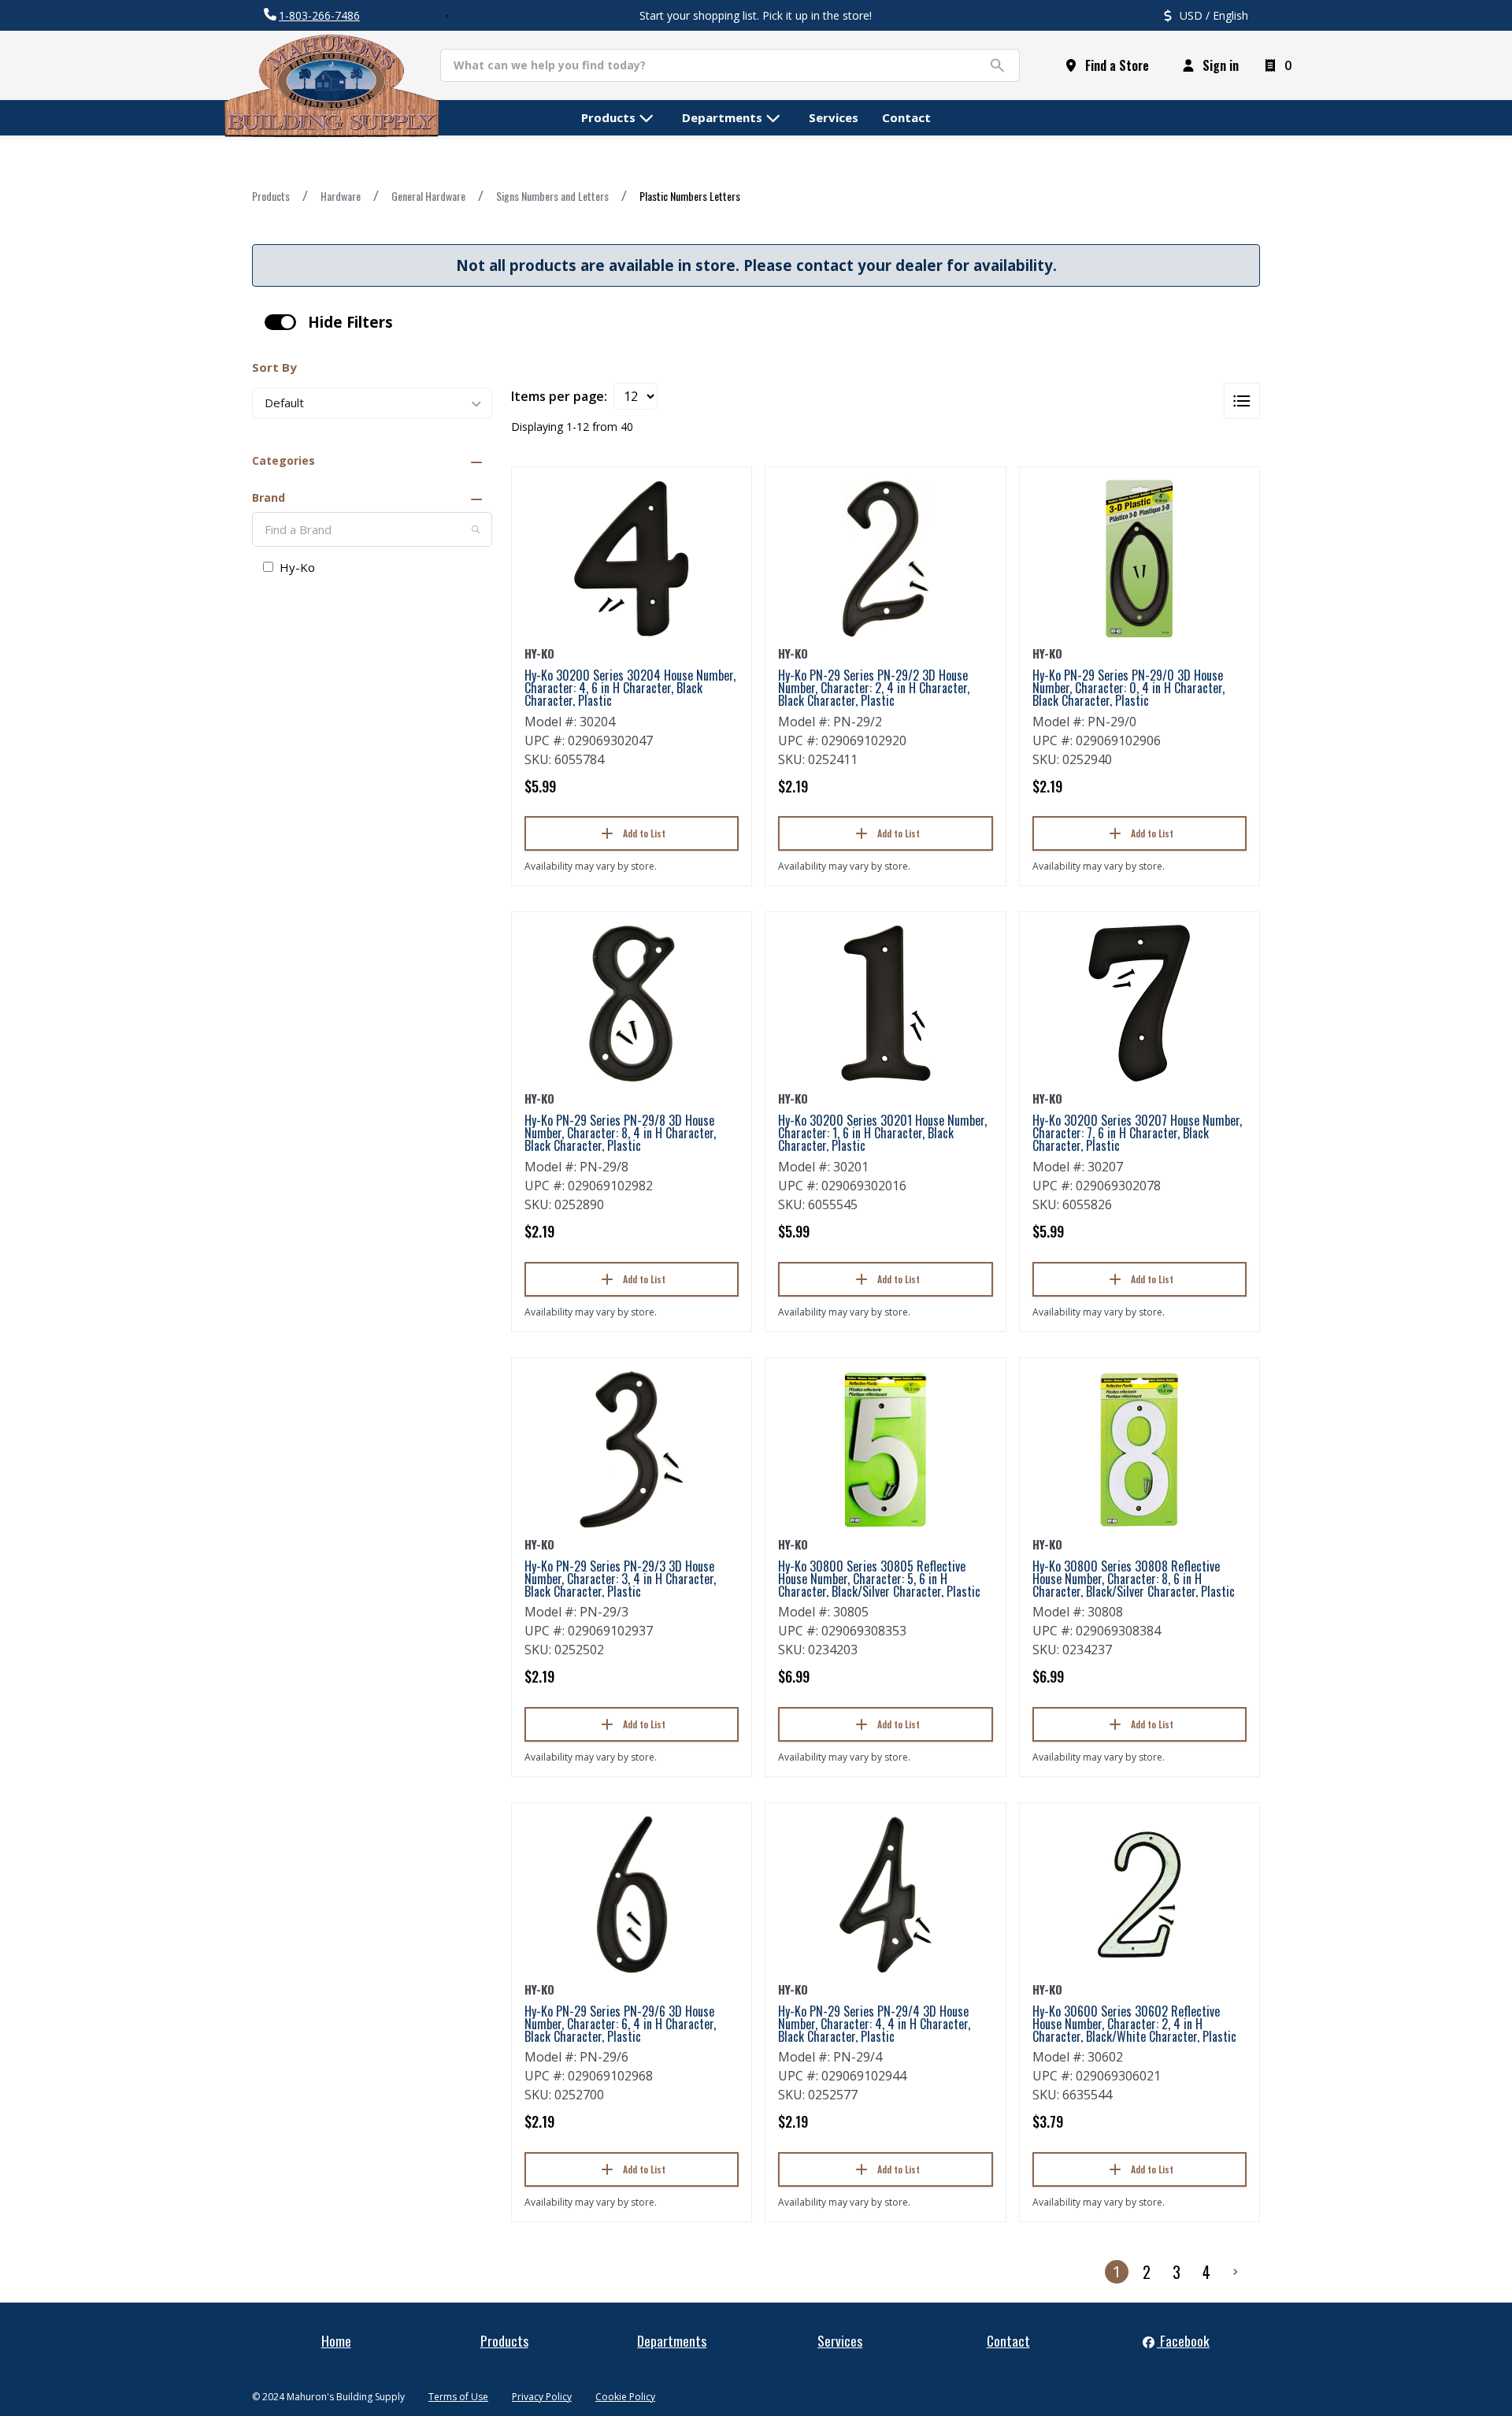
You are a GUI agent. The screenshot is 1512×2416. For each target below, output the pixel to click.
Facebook (1183, 2340)
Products (271, 196)
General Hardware (428, 196)
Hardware (341, 196)
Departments (672, 2340)
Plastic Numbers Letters (690, 196)
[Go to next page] (1236, 2272)
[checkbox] (280, 322)
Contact (1008, 2340)
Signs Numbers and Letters (552, 196)
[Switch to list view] (1242, 401)
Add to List (644, 833)
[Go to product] (632, 559)
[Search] (476, 529)
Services (840, 2340)
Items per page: (559, 396)
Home (336, 2340)
